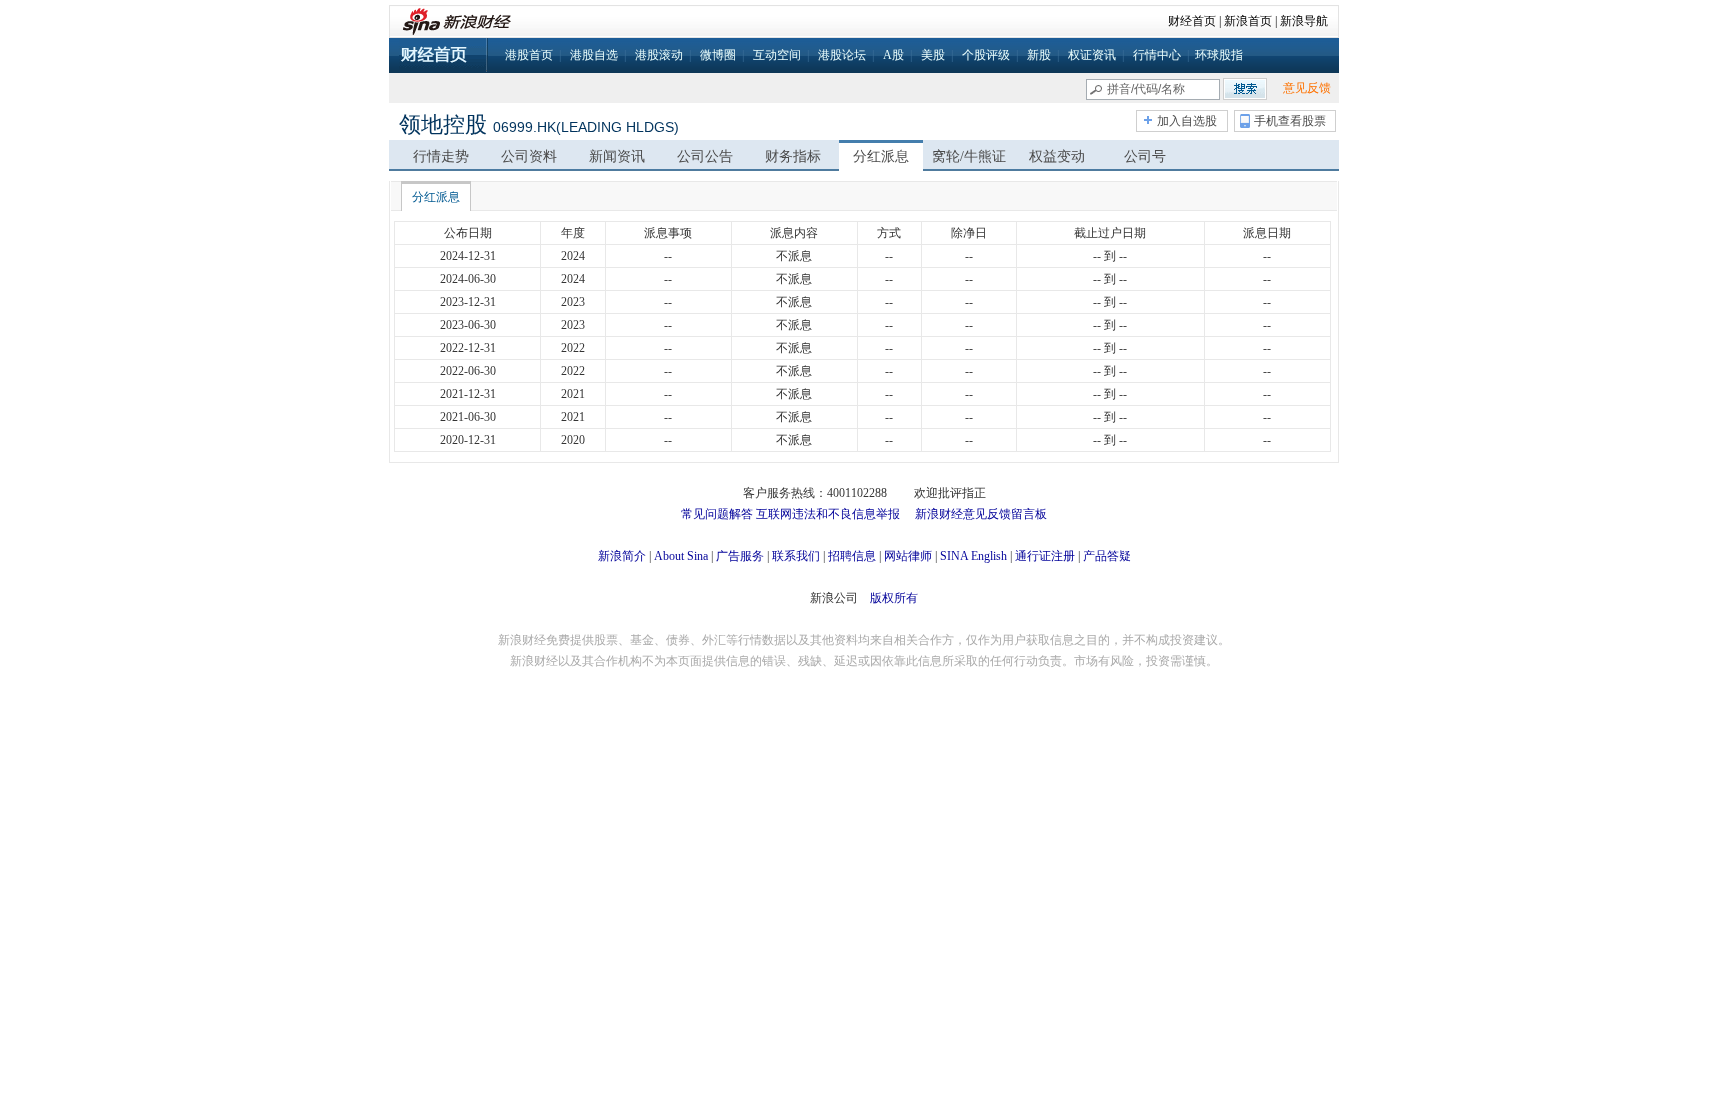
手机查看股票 (1290, 121)
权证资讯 (1092, 55)
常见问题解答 (717, 514)
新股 (1039, 55)
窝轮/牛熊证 (969, 156)
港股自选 (594, 55)
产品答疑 (1107, 556)
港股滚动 (659, 55)
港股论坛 (842, 55)
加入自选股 (1187, 121)
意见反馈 (1307, 88)
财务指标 (793, 156)
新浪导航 (1304, 21)
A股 (893, 55)
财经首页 (1192, 21)
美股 (933, 55)
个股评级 (986, 55)
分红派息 (881, 156)
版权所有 (894, 598)
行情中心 (1157, 55)
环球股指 (1219, 55)
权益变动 (1057, 156)
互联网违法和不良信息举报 (828, 514)
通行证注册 (1045, 556)
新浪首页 (1248, 21)
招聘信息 (852, 556)
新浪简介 (622, 556)
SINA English (973, 556)
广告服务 (740, 556)
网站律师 (908, 556)
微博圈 (718, 55)
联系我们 (796, 556)
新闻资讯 (617, 156)
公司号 (1145, 156)
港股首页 (529, 55)
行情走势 (441, 156)
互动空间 (777, 55)
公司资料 (529, 156)
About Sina (681, 556)
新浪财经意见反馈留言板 (981, 514)
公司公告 (705, 156)
